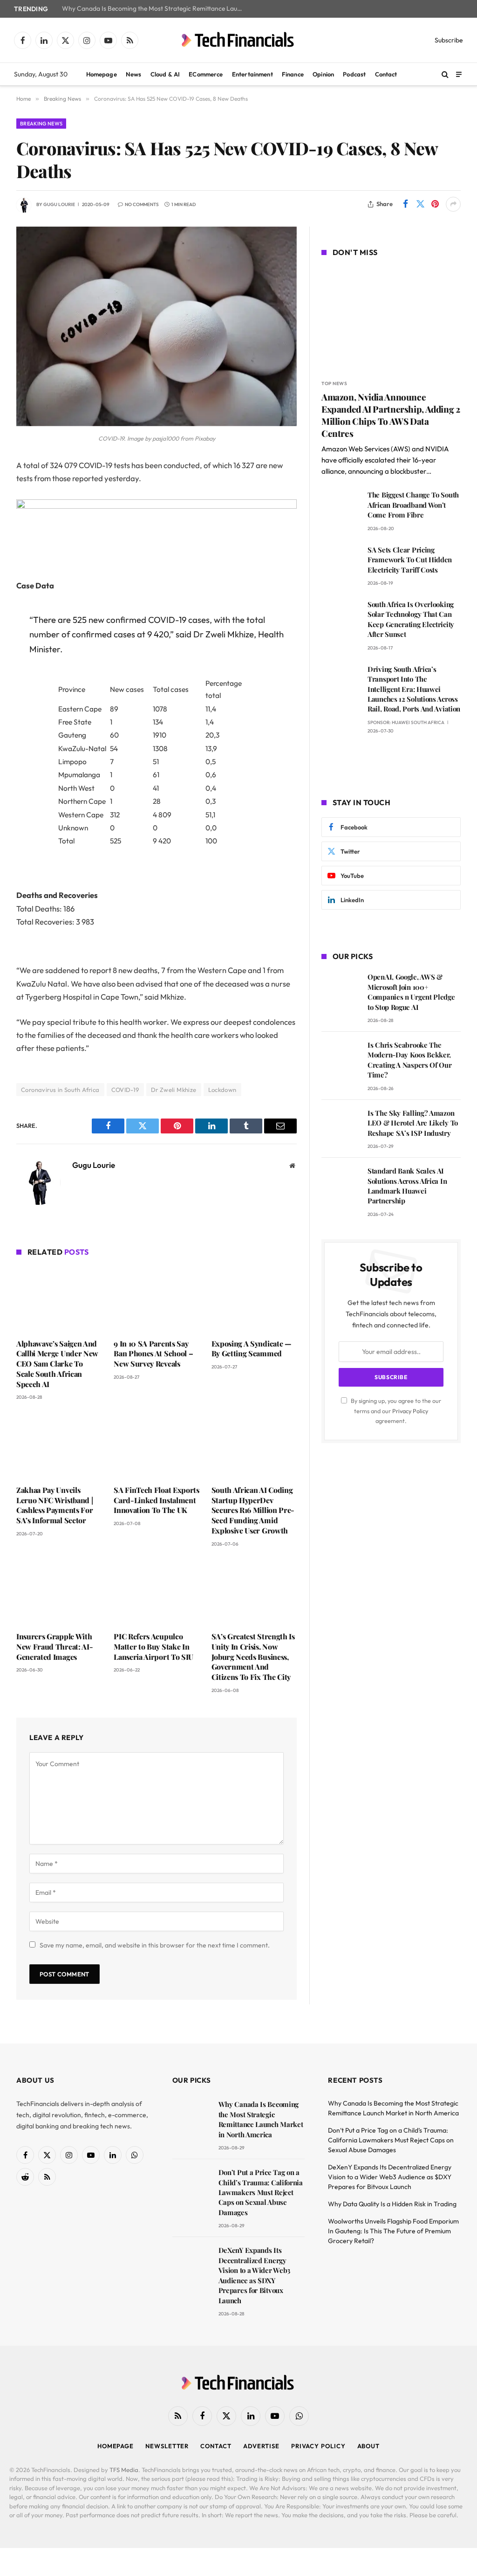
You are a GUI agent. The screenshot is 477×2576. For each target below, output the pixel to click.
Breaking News (41, 124)
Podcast (354, 74)
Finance (293, 74)
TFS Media (124, 2470)
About (369, 2446)
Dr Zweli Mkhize (174, 1090)
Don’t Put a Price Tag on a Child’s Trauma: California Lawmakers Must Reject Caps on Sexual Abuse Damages (261, 2192)
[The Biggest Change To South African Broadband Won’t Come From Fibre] (340, 508)
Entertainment (252, 74)
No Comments (142, 204)
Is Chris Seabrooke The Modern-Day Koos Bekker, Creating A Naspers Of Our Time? (410, 1060)
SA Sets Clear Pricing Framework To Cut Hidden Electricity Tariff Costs (410, 560)
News (134, 74)
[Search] (445, 74)
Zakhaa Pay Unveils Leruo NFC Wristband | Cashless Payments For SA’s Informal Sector (55, 1505)
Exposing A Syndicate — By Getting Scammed (252, 1349)
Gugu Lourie (59, 204)
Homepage (102, 74)
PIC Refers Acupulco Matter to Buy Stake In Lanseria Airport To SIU (153, 1647)
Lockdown (222, 1090)
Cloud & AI (165, 74)
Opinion (323, 74)
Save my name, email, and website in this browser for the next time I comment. (155, 1945)
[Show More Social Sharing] (453, 204)
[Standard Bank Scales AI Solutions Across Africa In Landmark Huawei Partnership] (340, 1184)
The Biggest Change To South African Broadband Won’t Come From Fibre (413, 505)
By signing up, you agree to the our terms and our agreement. (395, 1411)
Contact (386, 74)
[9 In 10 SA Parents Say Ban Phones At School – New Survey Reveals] (156, 1299)
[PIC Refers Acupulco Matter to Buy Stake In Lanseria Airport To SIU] (156, 1592)
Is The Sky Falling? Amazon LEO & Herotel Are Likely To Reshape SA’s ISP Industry (413, 1123)
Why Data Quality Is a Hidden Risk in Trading (392, 2204)
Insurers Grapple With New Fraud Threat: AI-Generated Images (55, 1647)
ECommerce (206, 74)
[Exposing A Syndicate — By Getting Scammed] (254, 1299)
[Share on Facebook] (405, 204)
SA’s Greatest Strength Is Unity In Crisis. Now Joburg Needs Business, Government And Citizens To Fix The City (253, 1657)
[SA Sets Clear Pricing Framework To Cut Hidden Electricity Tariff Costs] (340, 563)
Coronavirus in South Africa (60, 1090)
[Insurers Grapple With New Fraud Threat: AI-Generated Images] (59, 1592)
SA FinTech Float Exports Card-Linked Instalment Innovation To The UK (156, 1500)
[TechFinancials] (238, 40)
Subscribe (449, 40)
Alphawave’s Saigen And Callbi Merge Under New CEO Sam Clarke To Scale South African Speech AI (57, 1364)
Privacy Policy (410, 1411)
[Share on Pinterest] (435, 204)
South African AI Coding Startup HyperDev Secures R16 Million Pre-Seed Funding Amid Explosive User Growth (253, 1510)
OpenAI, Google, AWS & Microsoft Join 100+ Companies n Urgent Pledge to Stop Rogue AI (411, 992)
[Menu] (459, 74)
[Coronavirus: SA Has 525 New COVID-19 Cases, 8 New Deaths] (157, 424)
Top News (334, 383)
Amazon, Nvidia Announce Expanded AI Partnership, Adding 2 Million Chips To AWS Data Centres (391, 415)
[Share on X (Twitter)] (420, 204)
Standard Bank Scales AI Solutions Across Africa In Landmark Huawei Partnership (407, 1186)
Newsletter (167, 2446)
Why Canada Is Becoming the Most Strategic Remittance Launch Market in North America (155, 9)
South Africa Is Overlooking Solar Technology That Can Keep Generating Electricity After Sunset (411, 619)
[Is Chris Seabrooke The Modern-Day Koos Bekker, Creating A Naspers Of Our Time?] (340, 1058)
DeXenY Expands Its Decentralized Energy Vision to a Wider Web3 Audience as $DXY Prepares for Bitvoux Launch (254, 2275)
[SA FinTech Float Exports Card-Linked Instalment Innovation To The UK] (156, 1445)
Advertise (261, 2446)
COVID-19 (125, 1090)
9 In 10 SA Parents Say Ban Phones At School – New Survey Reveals (153, 1354)
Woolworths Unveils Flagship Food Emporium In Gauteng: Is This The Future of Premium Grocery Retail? (393, 2231)
